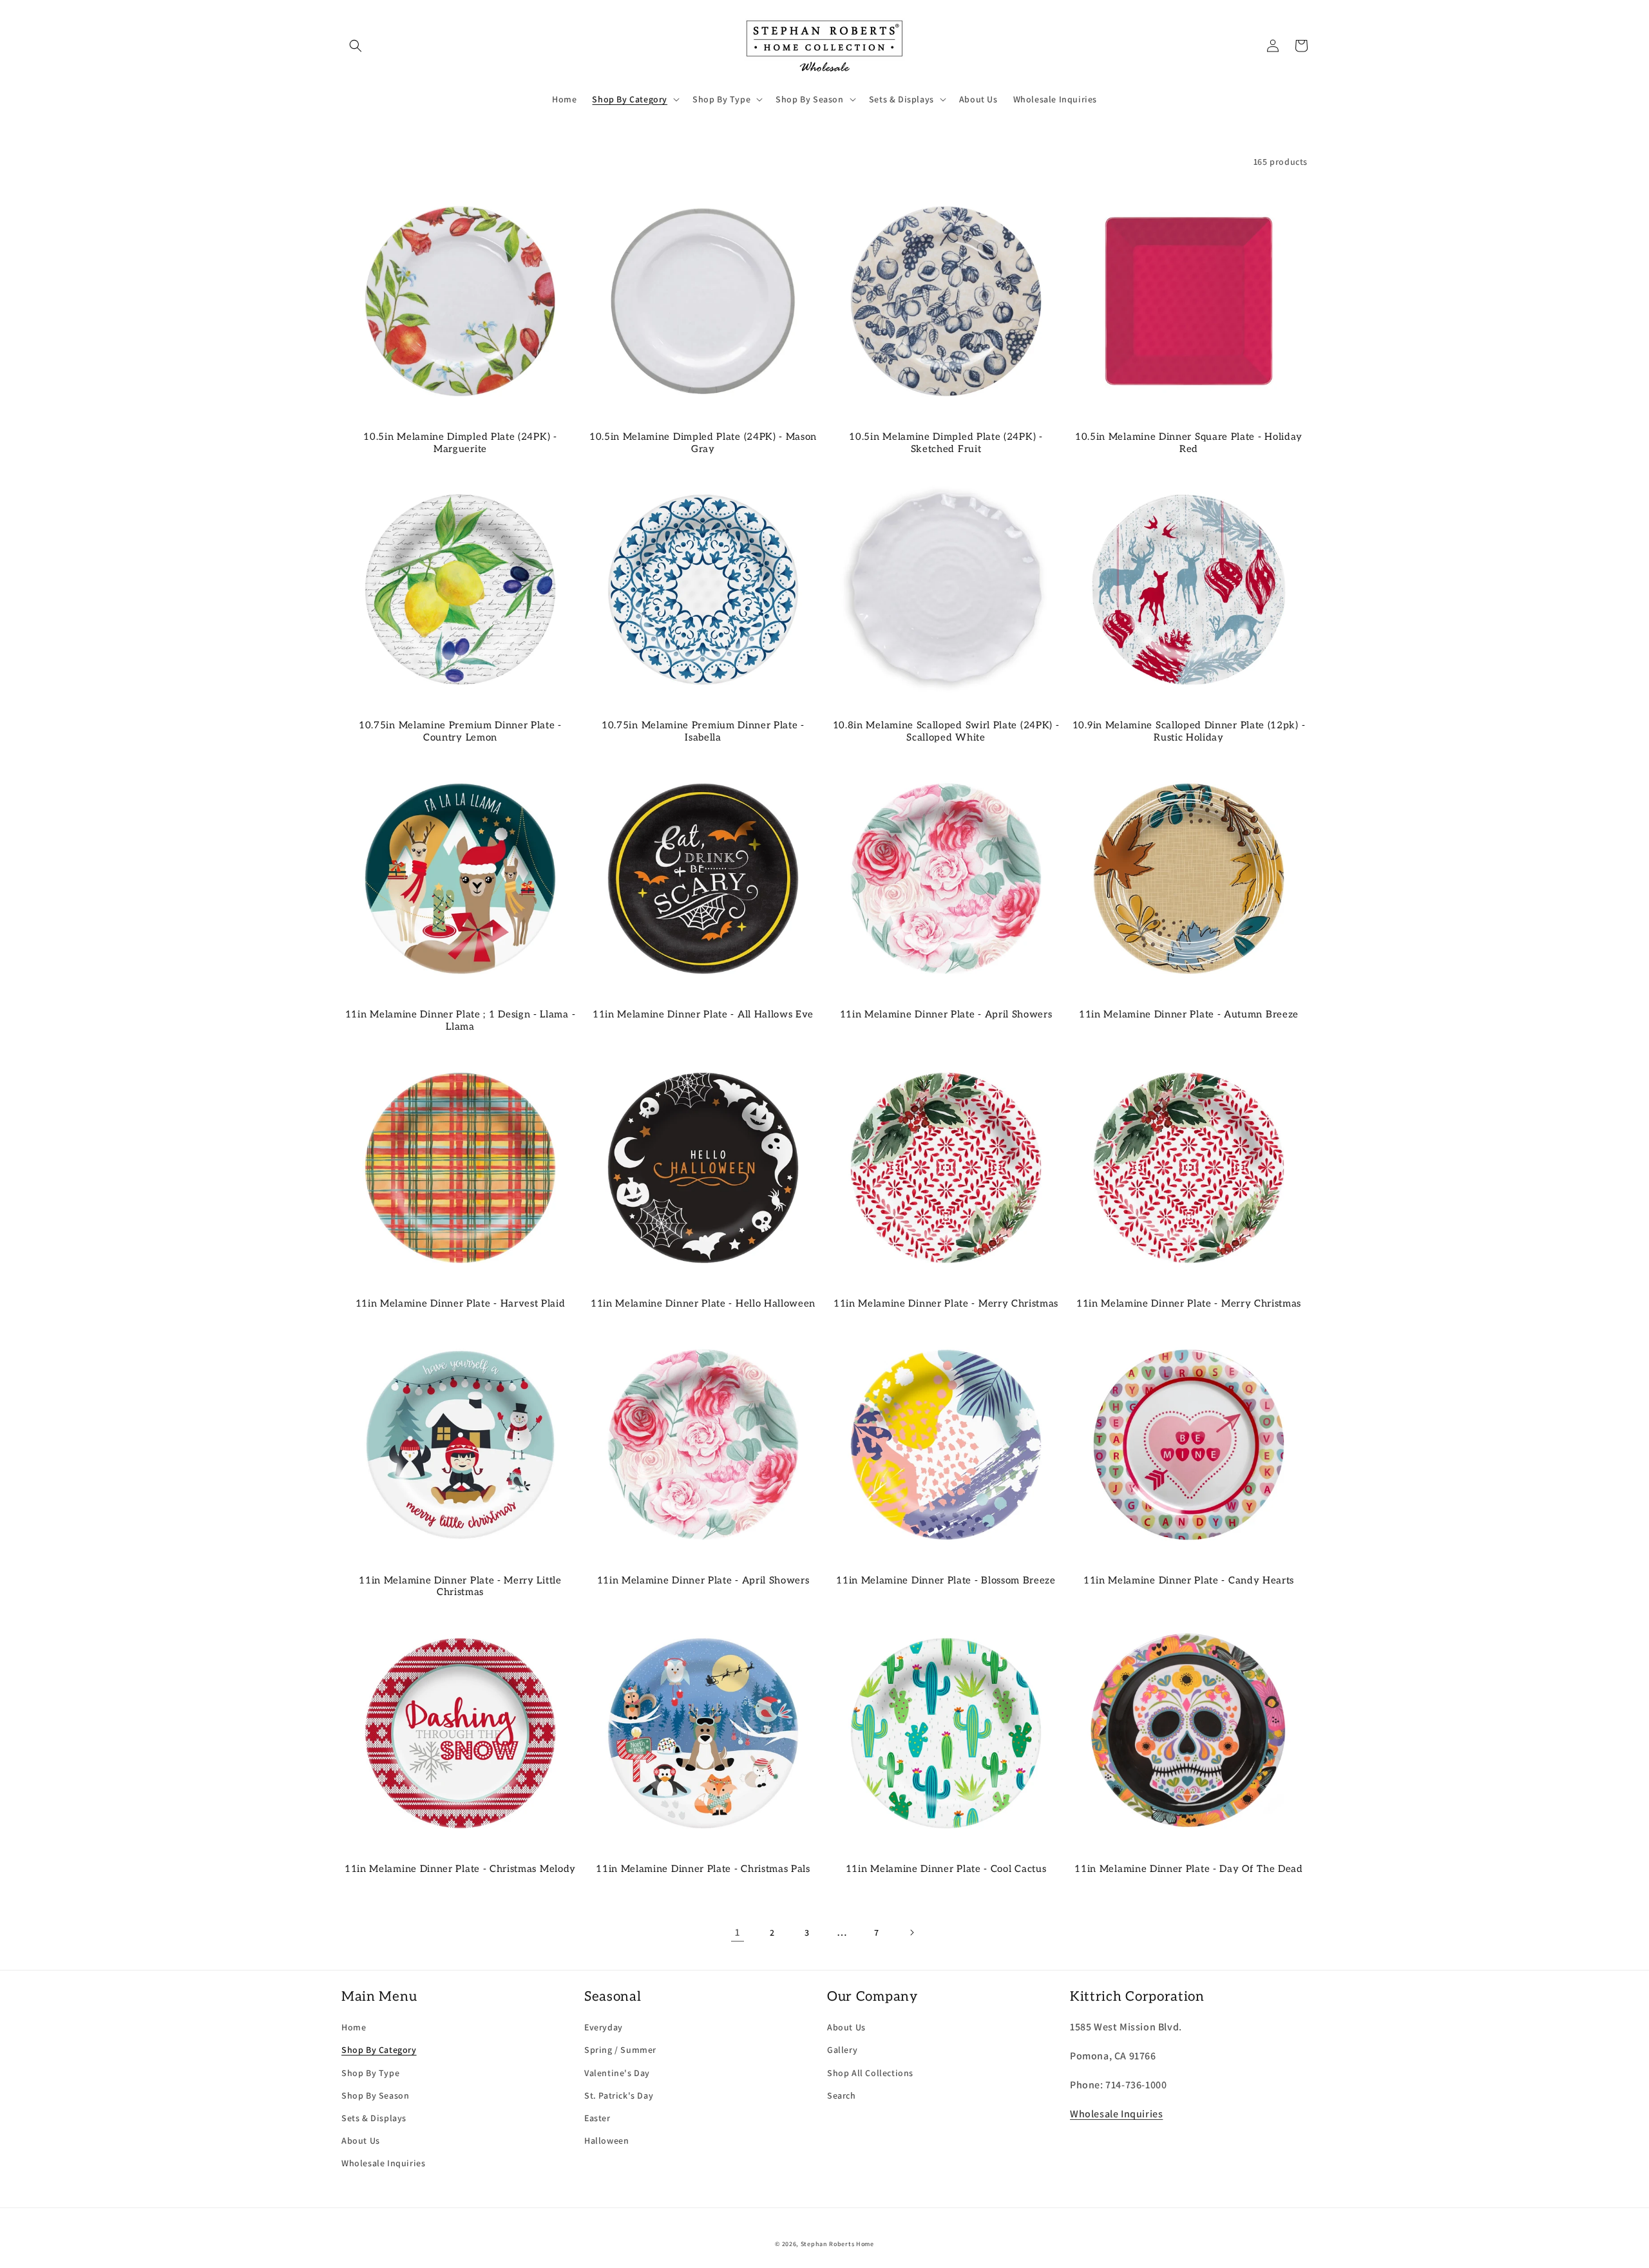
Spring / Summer (620, 2050)
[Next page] (911, 1933)
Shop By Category (379, 2050)
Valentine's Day (617, 2073)
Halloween (606, 2140)
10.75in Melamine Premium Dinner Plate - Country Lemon (460, 731)
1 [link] (738, 1932)
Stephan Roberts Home (837, 2244)
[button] (356, 46)
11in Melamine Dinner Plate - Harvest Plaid (461, 1303)
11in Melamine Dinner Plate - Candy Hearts (1189, 1580)
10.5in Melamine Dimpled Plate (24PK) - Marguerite (460, 443)
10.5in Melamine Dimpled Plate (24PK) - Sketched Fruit (946, 443)
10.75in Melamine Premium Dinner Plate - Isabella (703, 731)
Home (354, 2027)
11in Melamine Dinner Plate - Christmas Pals (703, 1869)
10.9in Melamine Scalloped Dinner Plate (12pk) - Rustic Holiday (1189, 731)
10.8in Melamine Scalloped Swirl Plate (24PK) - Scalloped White (946, 731)
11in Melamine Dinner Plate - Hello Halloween (703, 1303)
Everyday (604, 2027)
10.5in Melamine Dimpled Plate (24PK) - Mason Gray (703, 443)
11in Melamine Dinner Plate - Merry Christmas (946, 1303)
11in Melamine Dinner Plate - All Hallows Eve (703, 1014)
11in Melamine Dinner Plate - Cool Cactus (946, 1869)
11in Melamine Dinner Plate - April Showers (946, 1014)
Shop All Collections (870, 2073)
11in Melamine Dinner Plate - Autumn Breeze (1189, 1014)
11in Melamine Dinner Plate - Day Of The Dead (1188, 1869)
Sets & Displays (374, 2118)
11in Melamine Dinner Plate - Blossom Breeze (946, 1580)
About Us (361, 2140)
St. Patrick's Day (619, 2095)
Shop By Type (370, 2073)
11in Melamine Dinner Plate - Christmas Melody (460, 1869)
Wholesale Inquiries (383, 2163)
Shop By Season (375, 2095)
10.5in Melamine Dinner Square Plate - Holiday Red (1189, 443)
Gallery (842, 2050)
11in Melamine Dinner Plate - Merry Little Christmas (460, 1586)
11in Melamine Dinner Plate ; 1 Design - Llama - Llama (460, 1020)
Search (842, 2095)
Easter (597, 2118)
